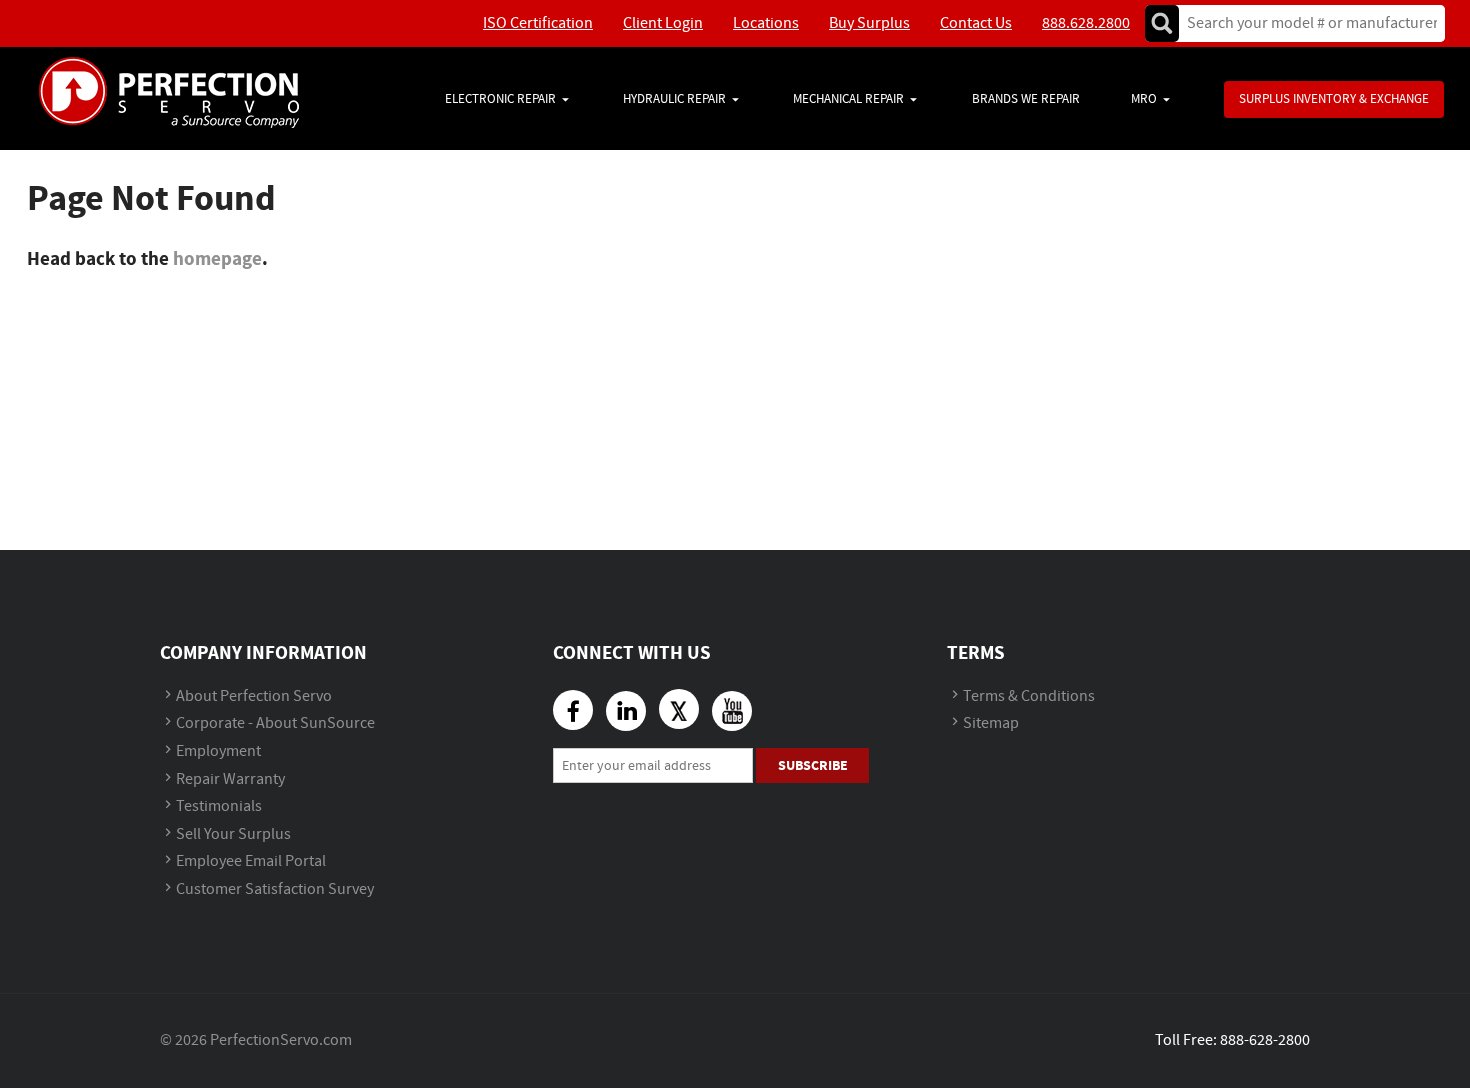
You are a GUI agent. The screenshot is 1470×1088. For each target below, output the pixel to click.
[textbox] (1305, 23)
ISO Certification (538, 23)
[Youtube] (732, 711)
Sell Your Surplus (233, 834)
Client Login (663, 23)
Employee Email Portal (251, 861)
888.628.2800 (1086, 23)
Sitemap (991, 723)
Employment (218, 751)
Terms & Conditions (1029, 696)
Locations (766, 23)
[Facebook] (573, 710)
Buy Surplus (869, 23)
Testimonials (219, 806)
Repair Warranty (230, 779)
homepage (217, 259)
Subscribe (813, 765)
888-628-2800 (1265, 1040)
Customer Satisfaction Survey (275, 889)
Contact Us (976, 23)
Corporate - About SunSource (275, 723)
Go (1162, 23)
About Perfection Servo (254, 696)
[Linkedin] (626, 711)
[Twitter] (679, 709)
